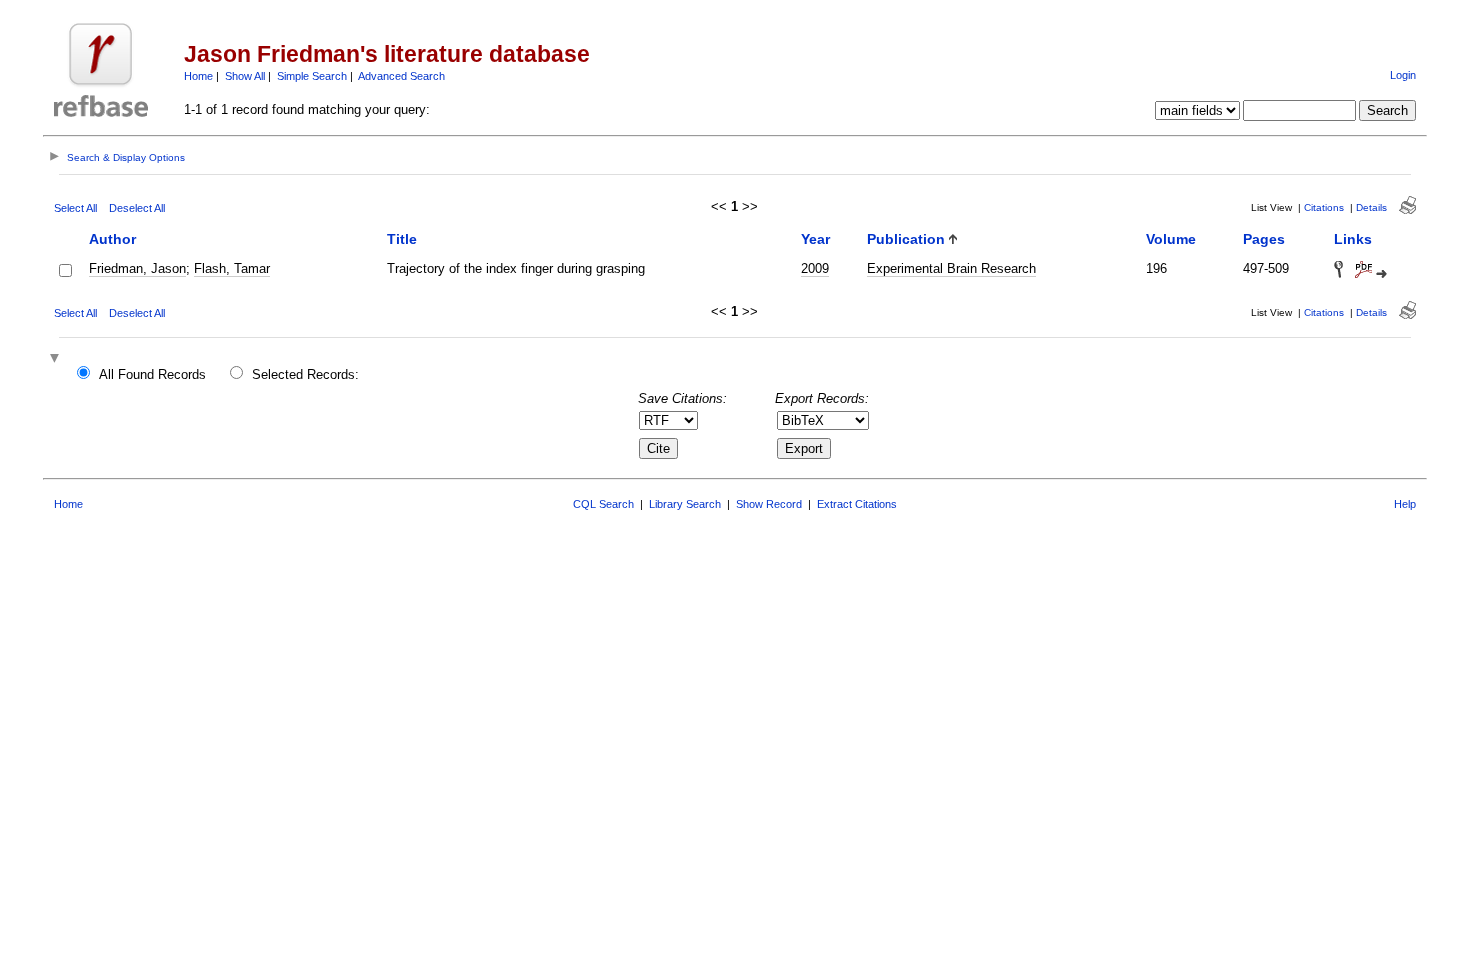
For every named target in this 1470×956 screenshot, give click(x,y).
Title (402, 239)
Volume (1171, 239)
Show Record (769, 504)
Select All (75, 208)
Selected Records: (305, 374)
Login (1403, 75)
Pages (1264, 239)
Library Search (685, 504)
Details (1371, 207)
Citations (1324, 207)
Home (198, 76)
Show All (245, 76)
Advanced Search (401, 76)
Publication (906, 239)
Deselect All (137, 208)
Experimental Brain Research (951, 268)
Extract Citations (857, 504)
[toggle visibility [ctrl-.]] (57, 359)
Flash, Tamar (232, 268)
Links (1353, 239)
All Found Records (152, 374)
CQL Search (603, 504)
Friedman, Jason (137, 268)
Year (815, 239)
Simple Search (312, 76)
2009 (815, 268)
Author (112, 239)
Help (1405, 504)
